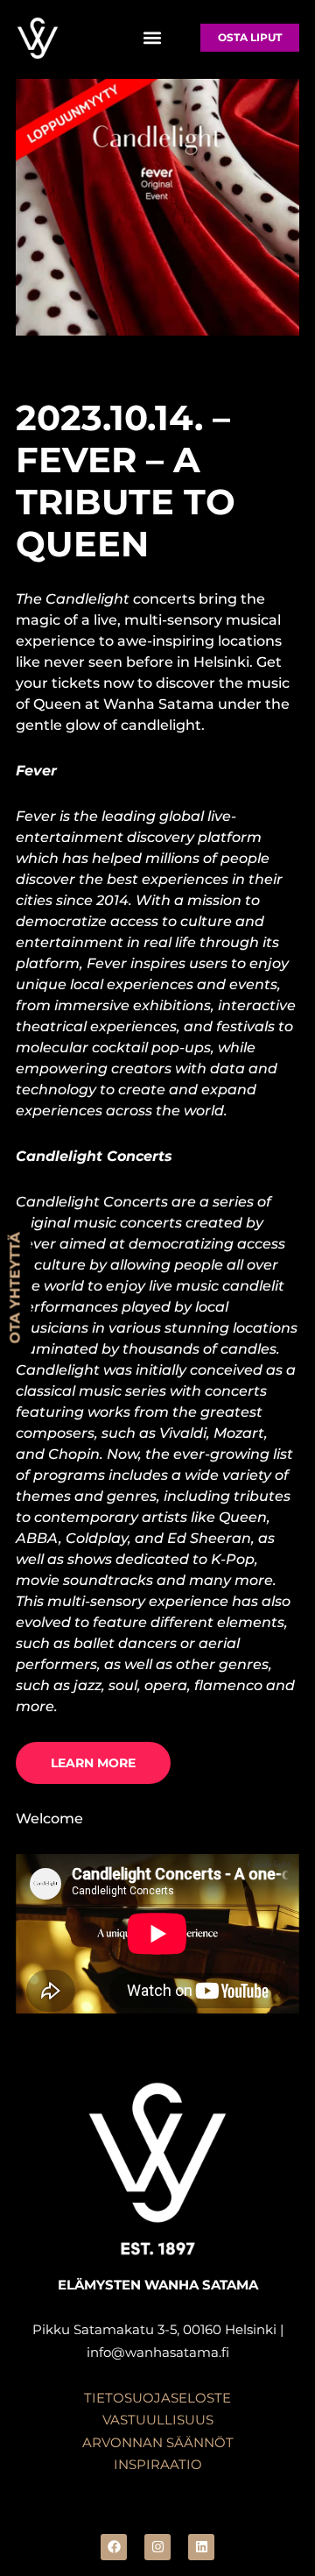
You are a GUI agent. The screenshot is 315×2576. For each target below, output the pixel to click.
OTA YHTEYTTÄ (15, 1288)
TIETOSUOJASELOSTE (157, 2398)
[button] (152, 38)
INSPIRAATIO (158, 2464)
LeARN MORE (93, 1763)
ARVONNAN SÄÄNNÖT (158, 2442)
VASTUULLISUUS (158, 2420)
